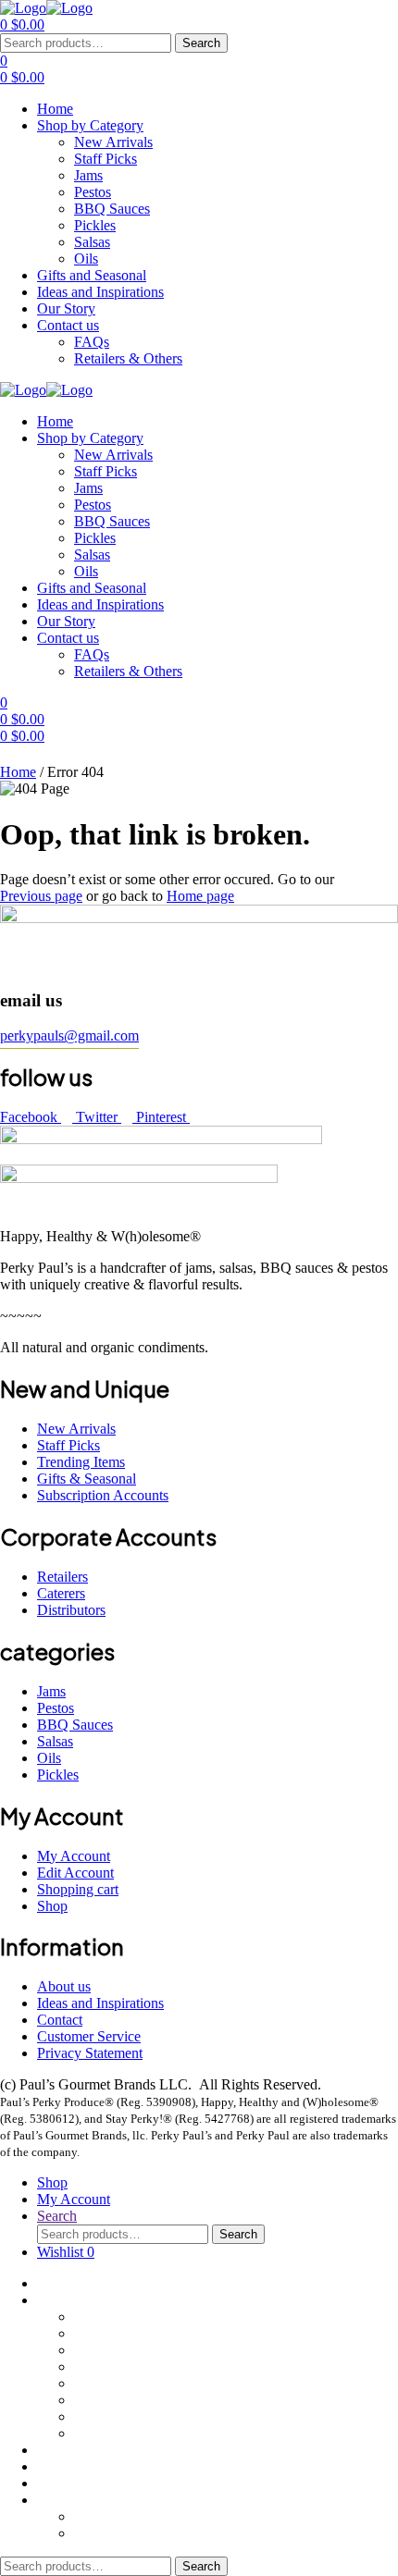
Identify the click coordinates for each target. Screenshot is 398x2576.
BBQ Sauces (112, 2383)
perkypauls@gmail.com (69, 1035)
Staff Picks (106, 2333)
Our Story (66, 2483)
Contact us (68, 2500)
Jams (88, 2350)
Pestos (93, 2366)
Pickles (95, 2400)
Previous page (41, 896)
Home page (200, 896)
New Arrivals (113, 2317)
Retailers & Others (128, 2533)
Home (18, 772)
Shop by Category (90, 2300)
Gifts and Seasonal (92, 2450)
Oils (86, 2433)
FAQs (92, 2516)
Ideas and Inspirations (100, 2466)
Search (201, 43)
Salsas (92, 2416)
